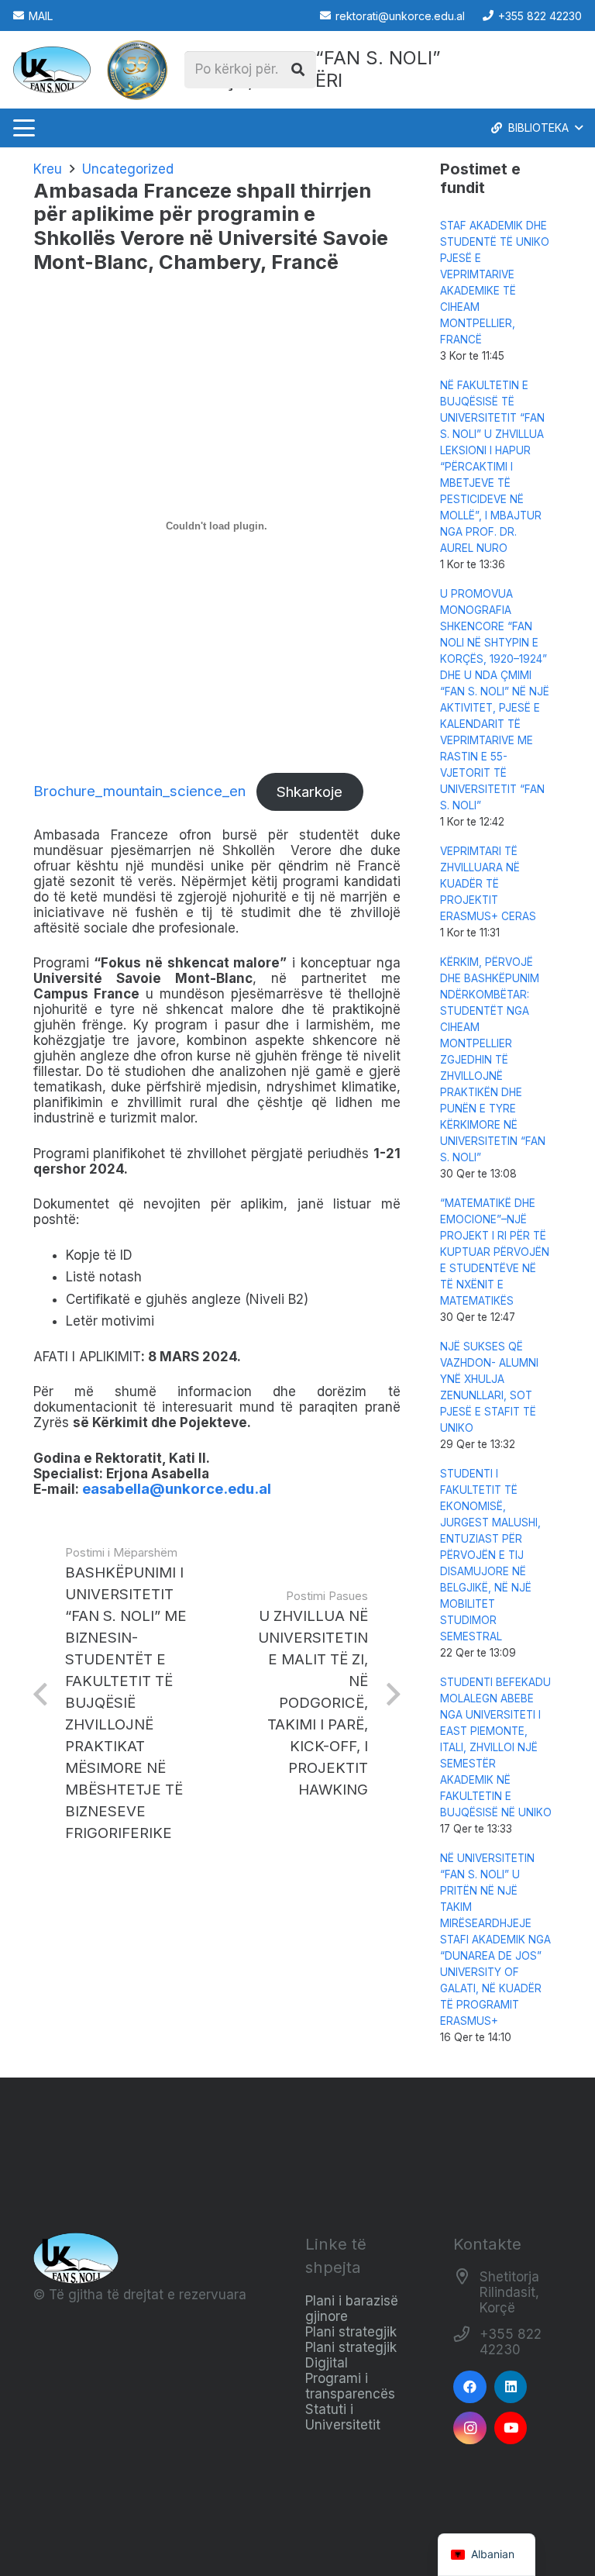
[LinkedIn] (511, 2387)
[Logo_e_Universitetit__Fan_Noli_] (52, 70)
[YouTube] (511, 2428)
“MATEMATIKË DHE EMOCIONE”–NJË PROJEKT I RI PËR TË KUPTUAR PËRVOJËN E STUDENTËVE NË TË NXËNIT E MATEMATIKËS (495, 1252)
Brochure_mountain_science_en (139, 792)
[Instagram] (470, 2428)
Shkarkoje (310, 792)
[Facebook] (470, 2387)
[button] (24, 128)
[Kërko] (297, 70)
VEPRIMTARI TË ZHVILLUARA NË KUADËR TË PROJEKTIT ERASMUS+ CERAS (488, 884)
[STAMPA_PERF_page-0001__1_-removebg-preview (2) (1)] (137, 70)
